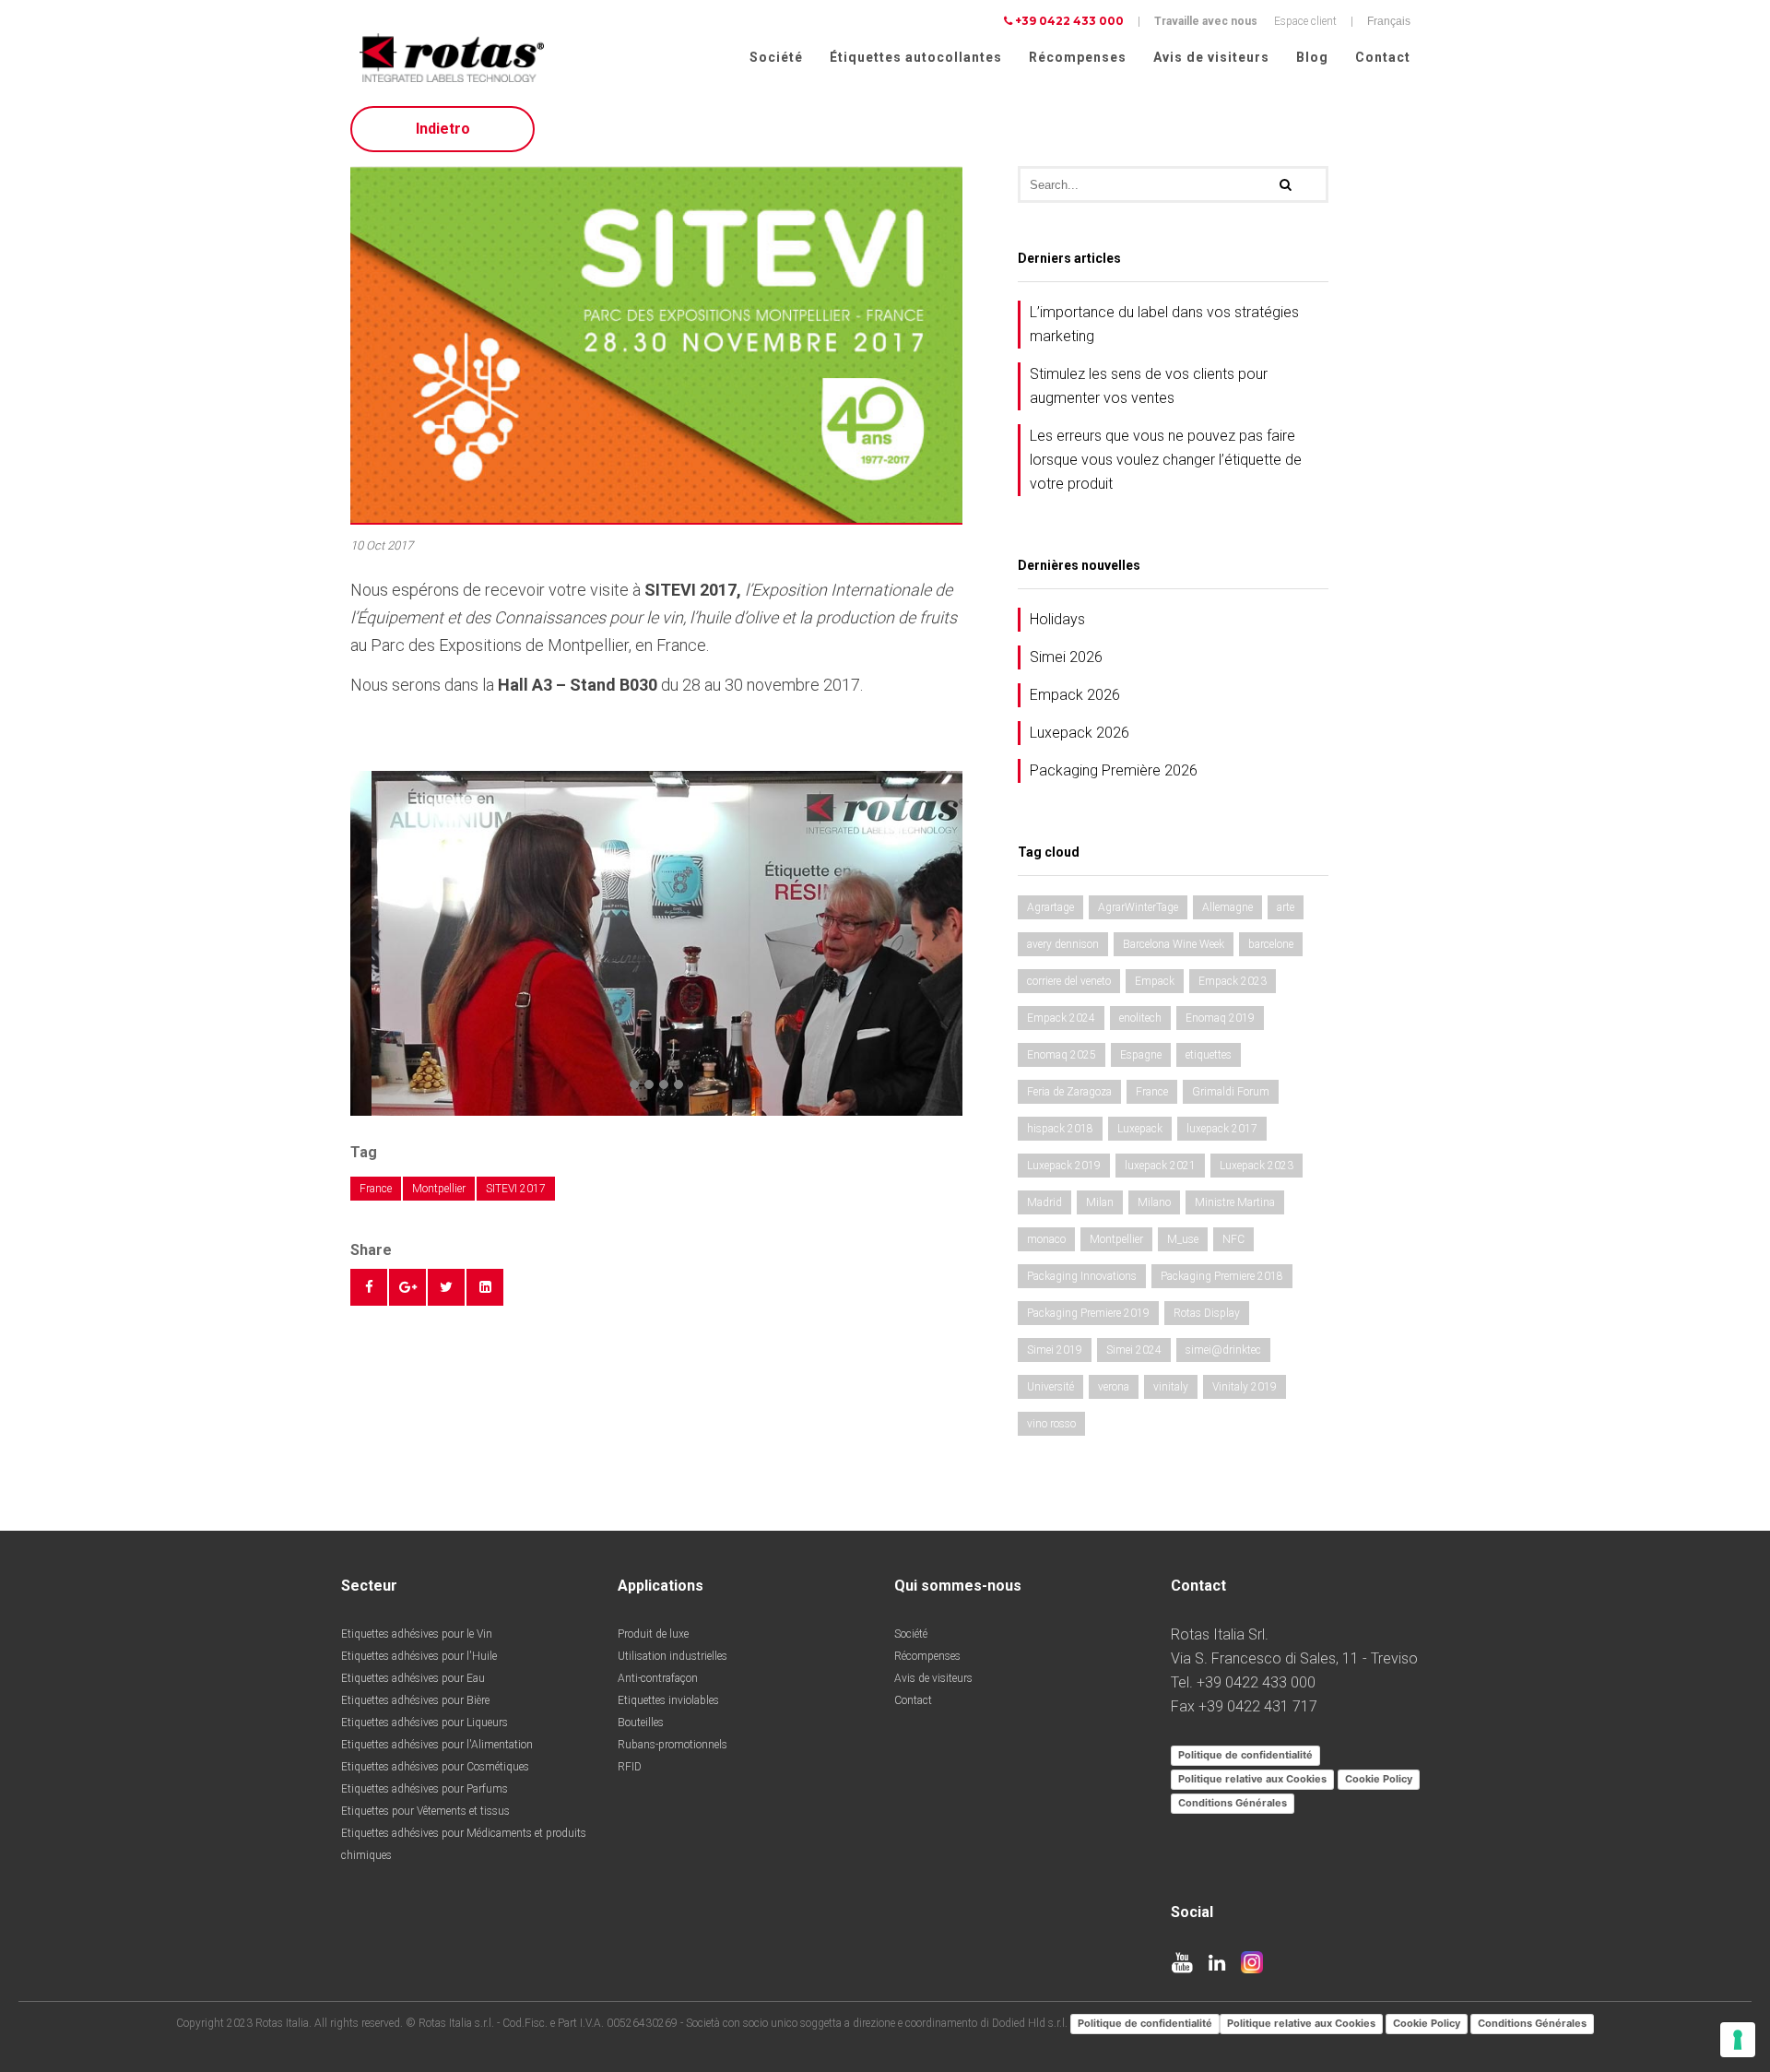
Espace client (1305, 21)
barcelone (1271, 944)
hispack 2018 (1060, 1129)
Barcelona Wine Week (1174, 944)
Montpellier (439, 1189)
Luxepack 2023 (1257, 1166)
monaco (1046, 1239)
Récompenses (1078, 57)
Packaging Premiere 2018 (1222, 1276)
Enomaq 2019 (1220, 1018)
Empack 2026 (1075, 695)
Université (1050, 1387)
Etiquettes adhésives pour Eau (413, 1678)
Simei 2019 (1055, 1350)
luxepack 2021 (1160, 1166)
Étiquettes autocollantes (916, 57)
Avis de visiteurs (1211, 57)
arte (1286, 907)
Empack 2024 (1061, 1018)
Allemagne (1227, 907)
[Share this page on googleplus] (407, 1287)
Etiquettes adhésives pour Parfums (425, 1789)
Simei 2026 (1066, 657)
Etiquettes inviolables (668, 1700)
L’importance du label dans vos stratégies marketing (1164, 324)
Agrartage (1050, 907)
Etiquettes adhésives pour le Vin (417, 1634)
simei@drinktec (1223, 1350)
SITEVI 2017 (516, 1189)
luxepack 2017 (1222, 1129)
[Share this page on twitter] (446, 1287)
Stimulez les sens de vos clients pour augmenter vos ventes (1149, 386)
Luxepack (1140, 1129)
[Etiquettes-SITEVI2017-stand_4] (656, 942)
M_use (1183, 1239)
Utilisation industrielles (673, 1656)
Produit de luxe (653, 1634)
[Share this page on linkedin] (485, 1287)
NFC (1233, 1239)
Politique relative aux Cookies (1252, 1779)
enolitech (1140, 1018)
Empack (1155, 981)
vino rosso (1051, 1424)
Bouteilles (641, 1723)
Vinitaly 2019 (1245, 1387)
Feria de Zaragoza (1069, 1092)
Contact (1383, 57)
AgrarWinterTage (1138, 907)
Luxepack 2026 (1080, 733)
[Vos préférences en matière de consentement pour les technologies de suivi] (1738, 2040)
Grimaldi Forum (1231, 1092)
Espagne (1141, 1055)
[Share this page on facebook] (369, 1287)
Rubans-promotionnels (673, 1745)
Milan (1100, 1202)
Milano (1154, 1202)
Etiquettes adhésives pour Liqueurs (425, 1723)
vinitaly (1171, 1387)
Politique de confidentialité (1245, 1755)
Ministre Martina (1235, 1202)
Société (776, 57)
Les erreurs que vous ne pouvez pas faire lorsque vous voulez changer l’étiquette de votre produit (1166, 460)
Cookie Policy (1379, 1779)
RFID (630, 1767)
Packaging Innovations (1082, 1276)
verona (1114, 1387)
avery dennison (1063, 944)
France (376, 1189)
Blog (1312, 57)
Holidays (1057, 619)
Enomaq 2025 (1062, 1055)
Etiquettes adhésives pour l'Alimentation (437, 1745)
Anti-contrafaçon (658, 1678)
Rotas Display (1207, 1313)
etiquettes (1209, 1055)
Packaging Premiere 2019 (1088, 1313)
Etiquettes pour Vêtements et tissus (425, 1811)
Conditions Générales (1233, 1803)
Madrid (1044, 1202)
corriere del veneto (1069, 981)
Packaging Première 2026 (1114, 770)
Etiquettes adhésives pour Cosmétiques (435, 1767)
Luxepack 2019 (1064, 1166)
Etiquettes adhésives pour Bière (415, 1700)
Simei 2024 (1134, 1350)
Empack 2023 (1233, 981)
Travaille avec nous (1206, 21)
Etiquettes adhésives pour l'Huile (419, 1656)
